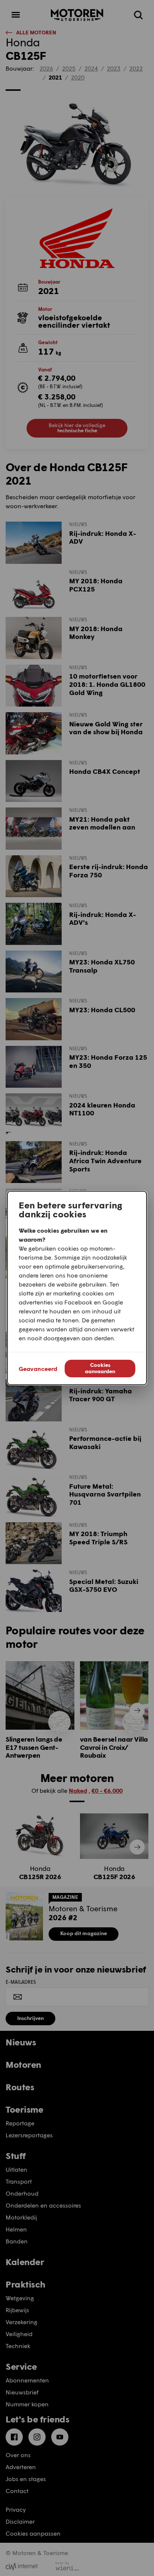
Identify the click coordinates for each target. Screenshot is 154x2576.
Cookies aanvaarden (100, 1368)
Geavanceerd (38, 1369)
